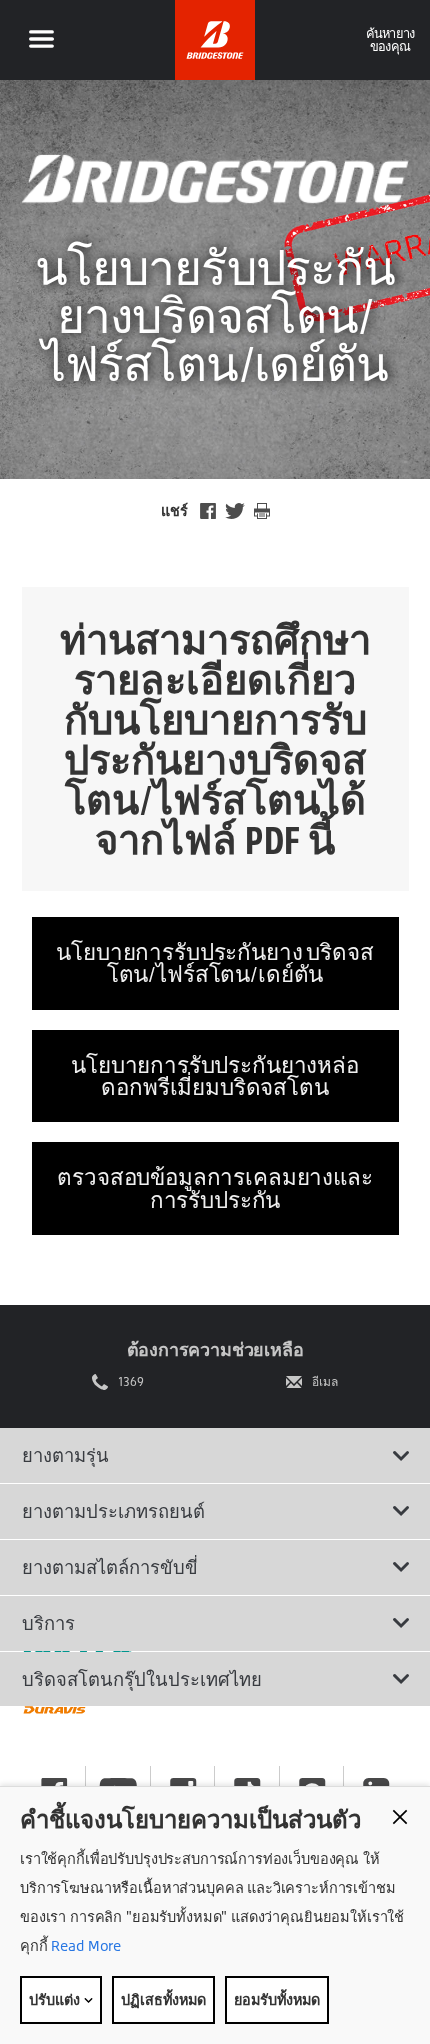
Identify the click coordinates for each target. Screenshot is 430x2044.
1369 (131, 1382)
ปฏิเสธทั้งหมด (163, 1999)
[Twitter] (235, 511)
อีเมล (325, 1382)
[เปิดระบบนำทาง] (41, 40)
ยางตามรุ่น (65, 1455)
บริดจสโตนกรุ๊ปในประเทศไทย (142, 1679)
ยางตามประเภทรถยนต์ (113, 1511)
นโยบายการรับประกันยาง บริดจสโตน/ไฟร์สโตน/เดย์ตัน (214, 962)
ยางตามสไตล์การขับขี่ (110, 1567)
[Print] (262, 511)
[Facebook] (208, 511)
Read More (85, 1945)
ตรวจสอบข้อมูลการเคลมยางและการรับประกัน (215, 1187)
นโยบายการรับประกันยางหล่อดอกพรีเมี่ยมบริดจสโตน (215, 1075)
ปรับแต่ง (56, 1999)
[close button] (400, 1817)
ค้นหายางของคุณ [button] (390, 39)
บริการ (48, 1623)
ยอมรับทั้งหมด (277, 1999)
